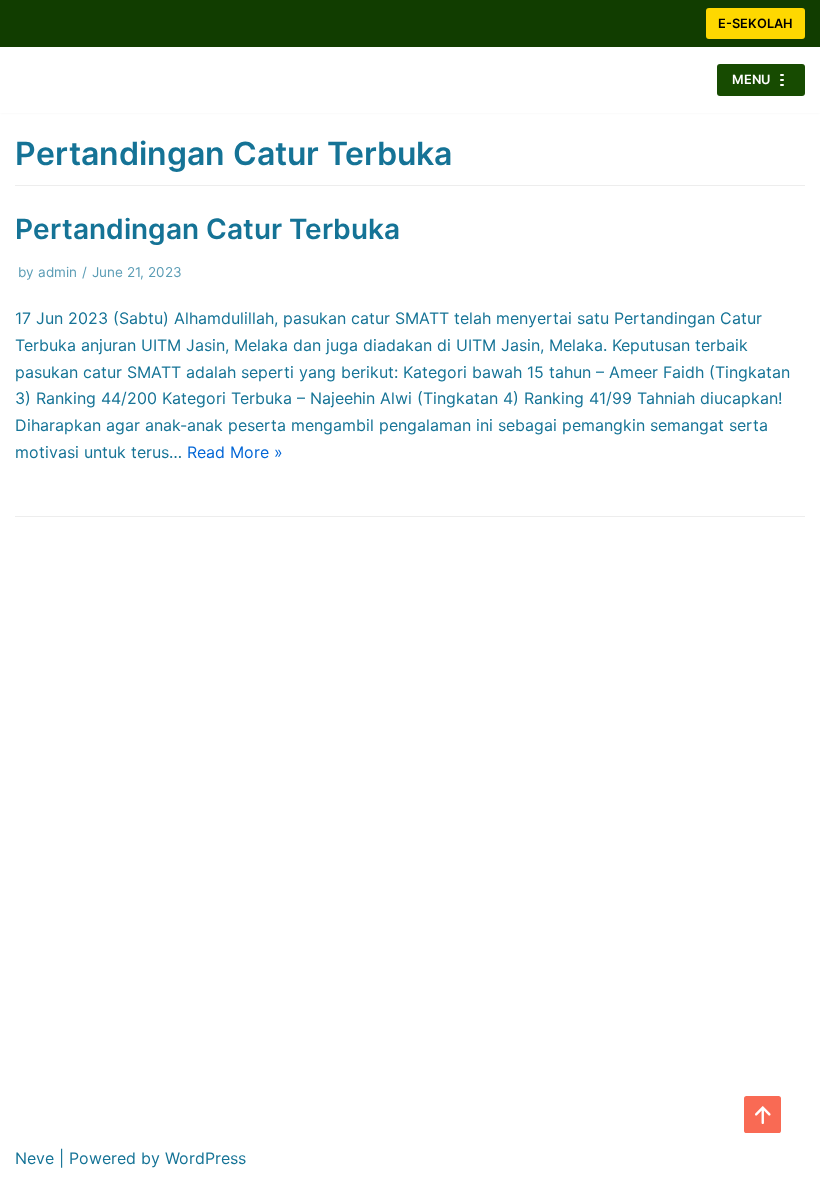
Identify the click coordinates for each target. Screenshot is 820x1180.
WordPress (205, 1158)
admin (57, 272)
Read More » (235, 452)
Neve (34, 1158)
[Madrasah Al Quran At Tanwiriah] (75, 80)
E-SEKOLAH (755, 23)
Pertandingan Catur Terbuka (207, 229)
